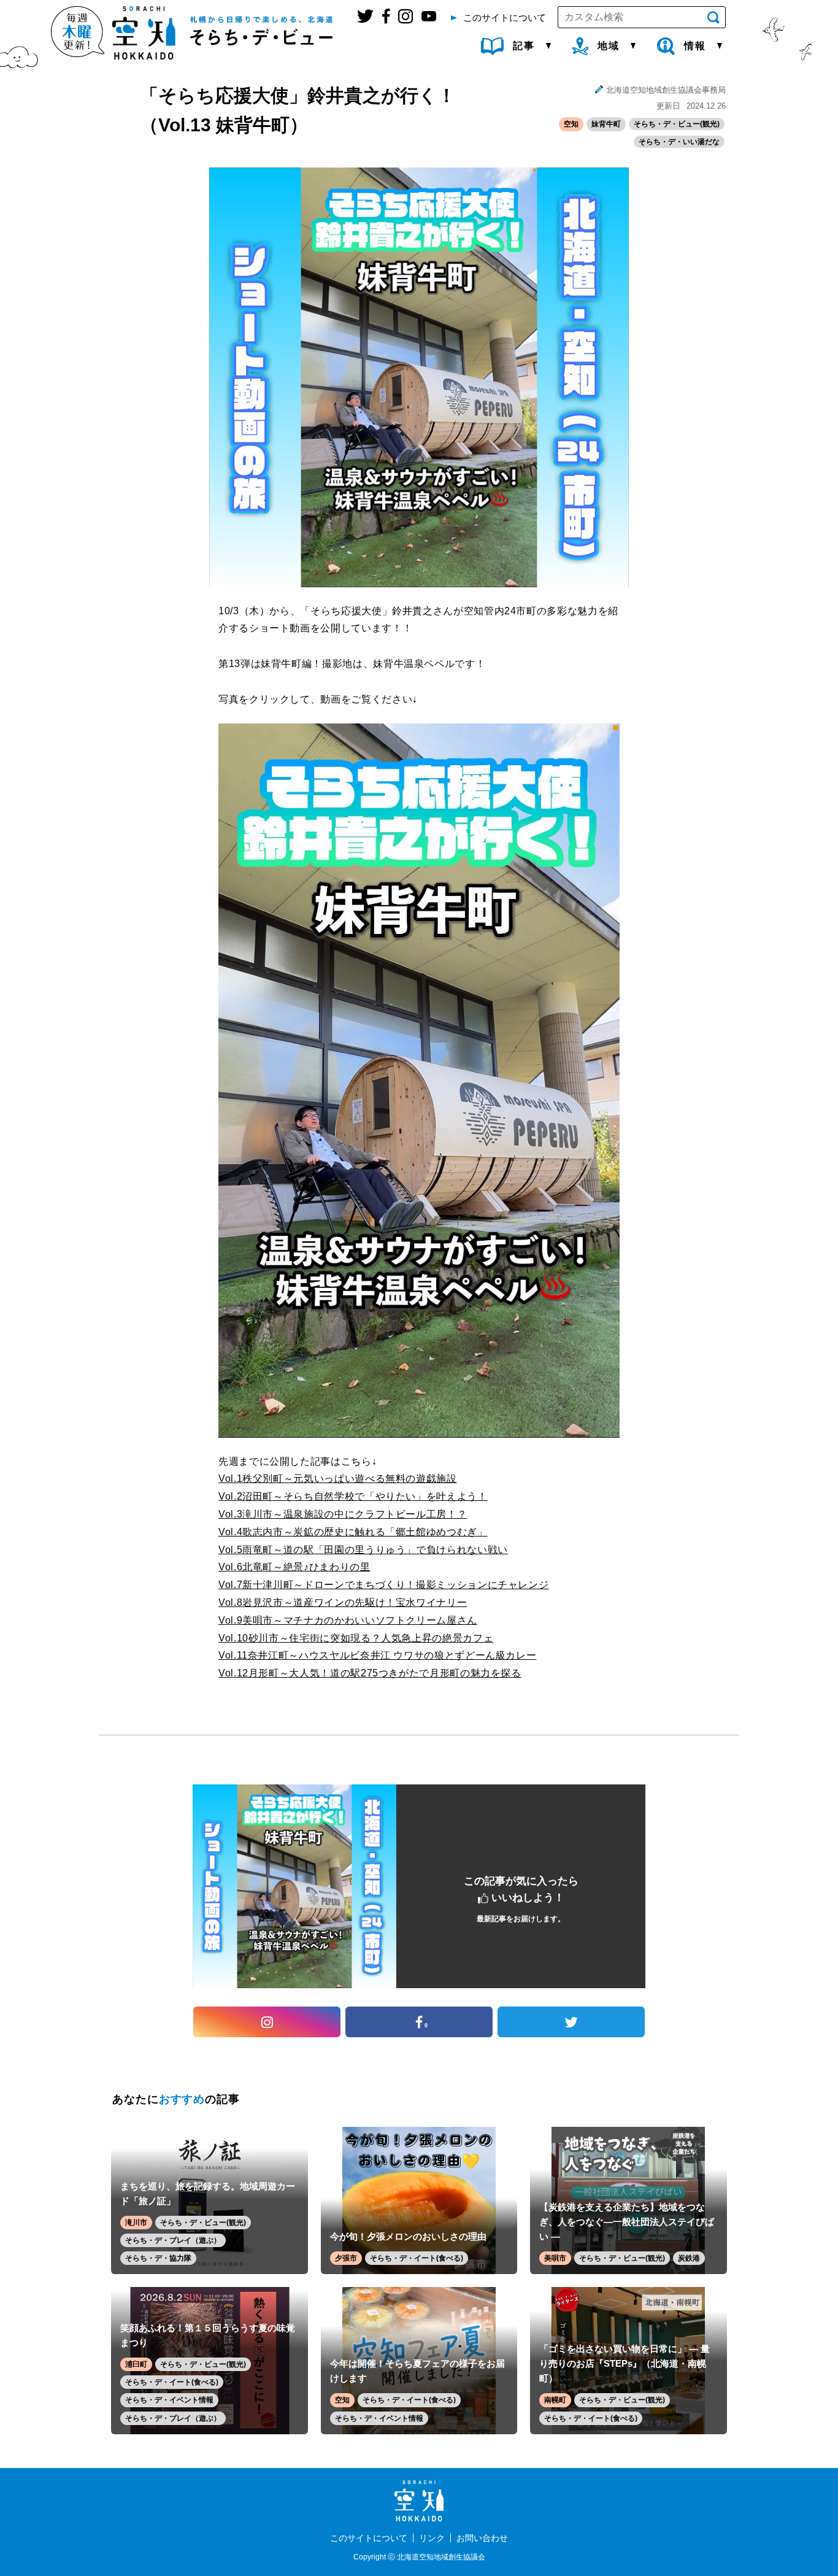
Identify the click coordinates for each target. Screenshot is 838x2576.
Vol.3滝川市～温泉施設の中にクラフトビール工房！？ (343, 1514)
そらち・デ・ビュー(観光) (677, 124)
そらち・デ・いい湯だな (679, 142)
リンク (432, 2538)
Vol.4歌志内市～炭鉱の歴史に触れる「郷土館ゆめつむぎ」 (353, 1532)
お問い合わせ (482, 2538)
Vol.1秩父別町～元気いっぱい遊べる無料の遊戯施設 (338, 1479)
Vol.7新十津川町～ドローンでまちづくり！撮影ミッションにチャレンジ (383, 1585)
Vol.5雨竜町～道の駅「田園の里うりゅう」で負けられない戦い (363, 1550)
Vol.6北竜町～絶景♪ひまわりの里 (294, 1567)
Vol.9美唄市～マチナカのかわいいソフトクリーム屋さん (348, 1620)
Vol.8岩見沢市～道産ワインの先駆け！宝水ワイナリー (343, 1602)
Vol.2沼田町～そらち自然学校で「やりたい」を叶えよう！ (353, 1496)
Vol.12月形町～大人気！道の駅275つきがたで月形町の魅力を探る (370, 1673)
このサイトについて (369, 2538)
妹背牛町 (606, 124)
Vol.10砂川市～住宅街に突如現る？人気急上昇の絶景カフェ (356, 1638)
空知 (571, 124)
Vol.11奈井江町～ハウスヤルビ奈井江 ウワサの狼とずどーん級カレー (377, 1655)
